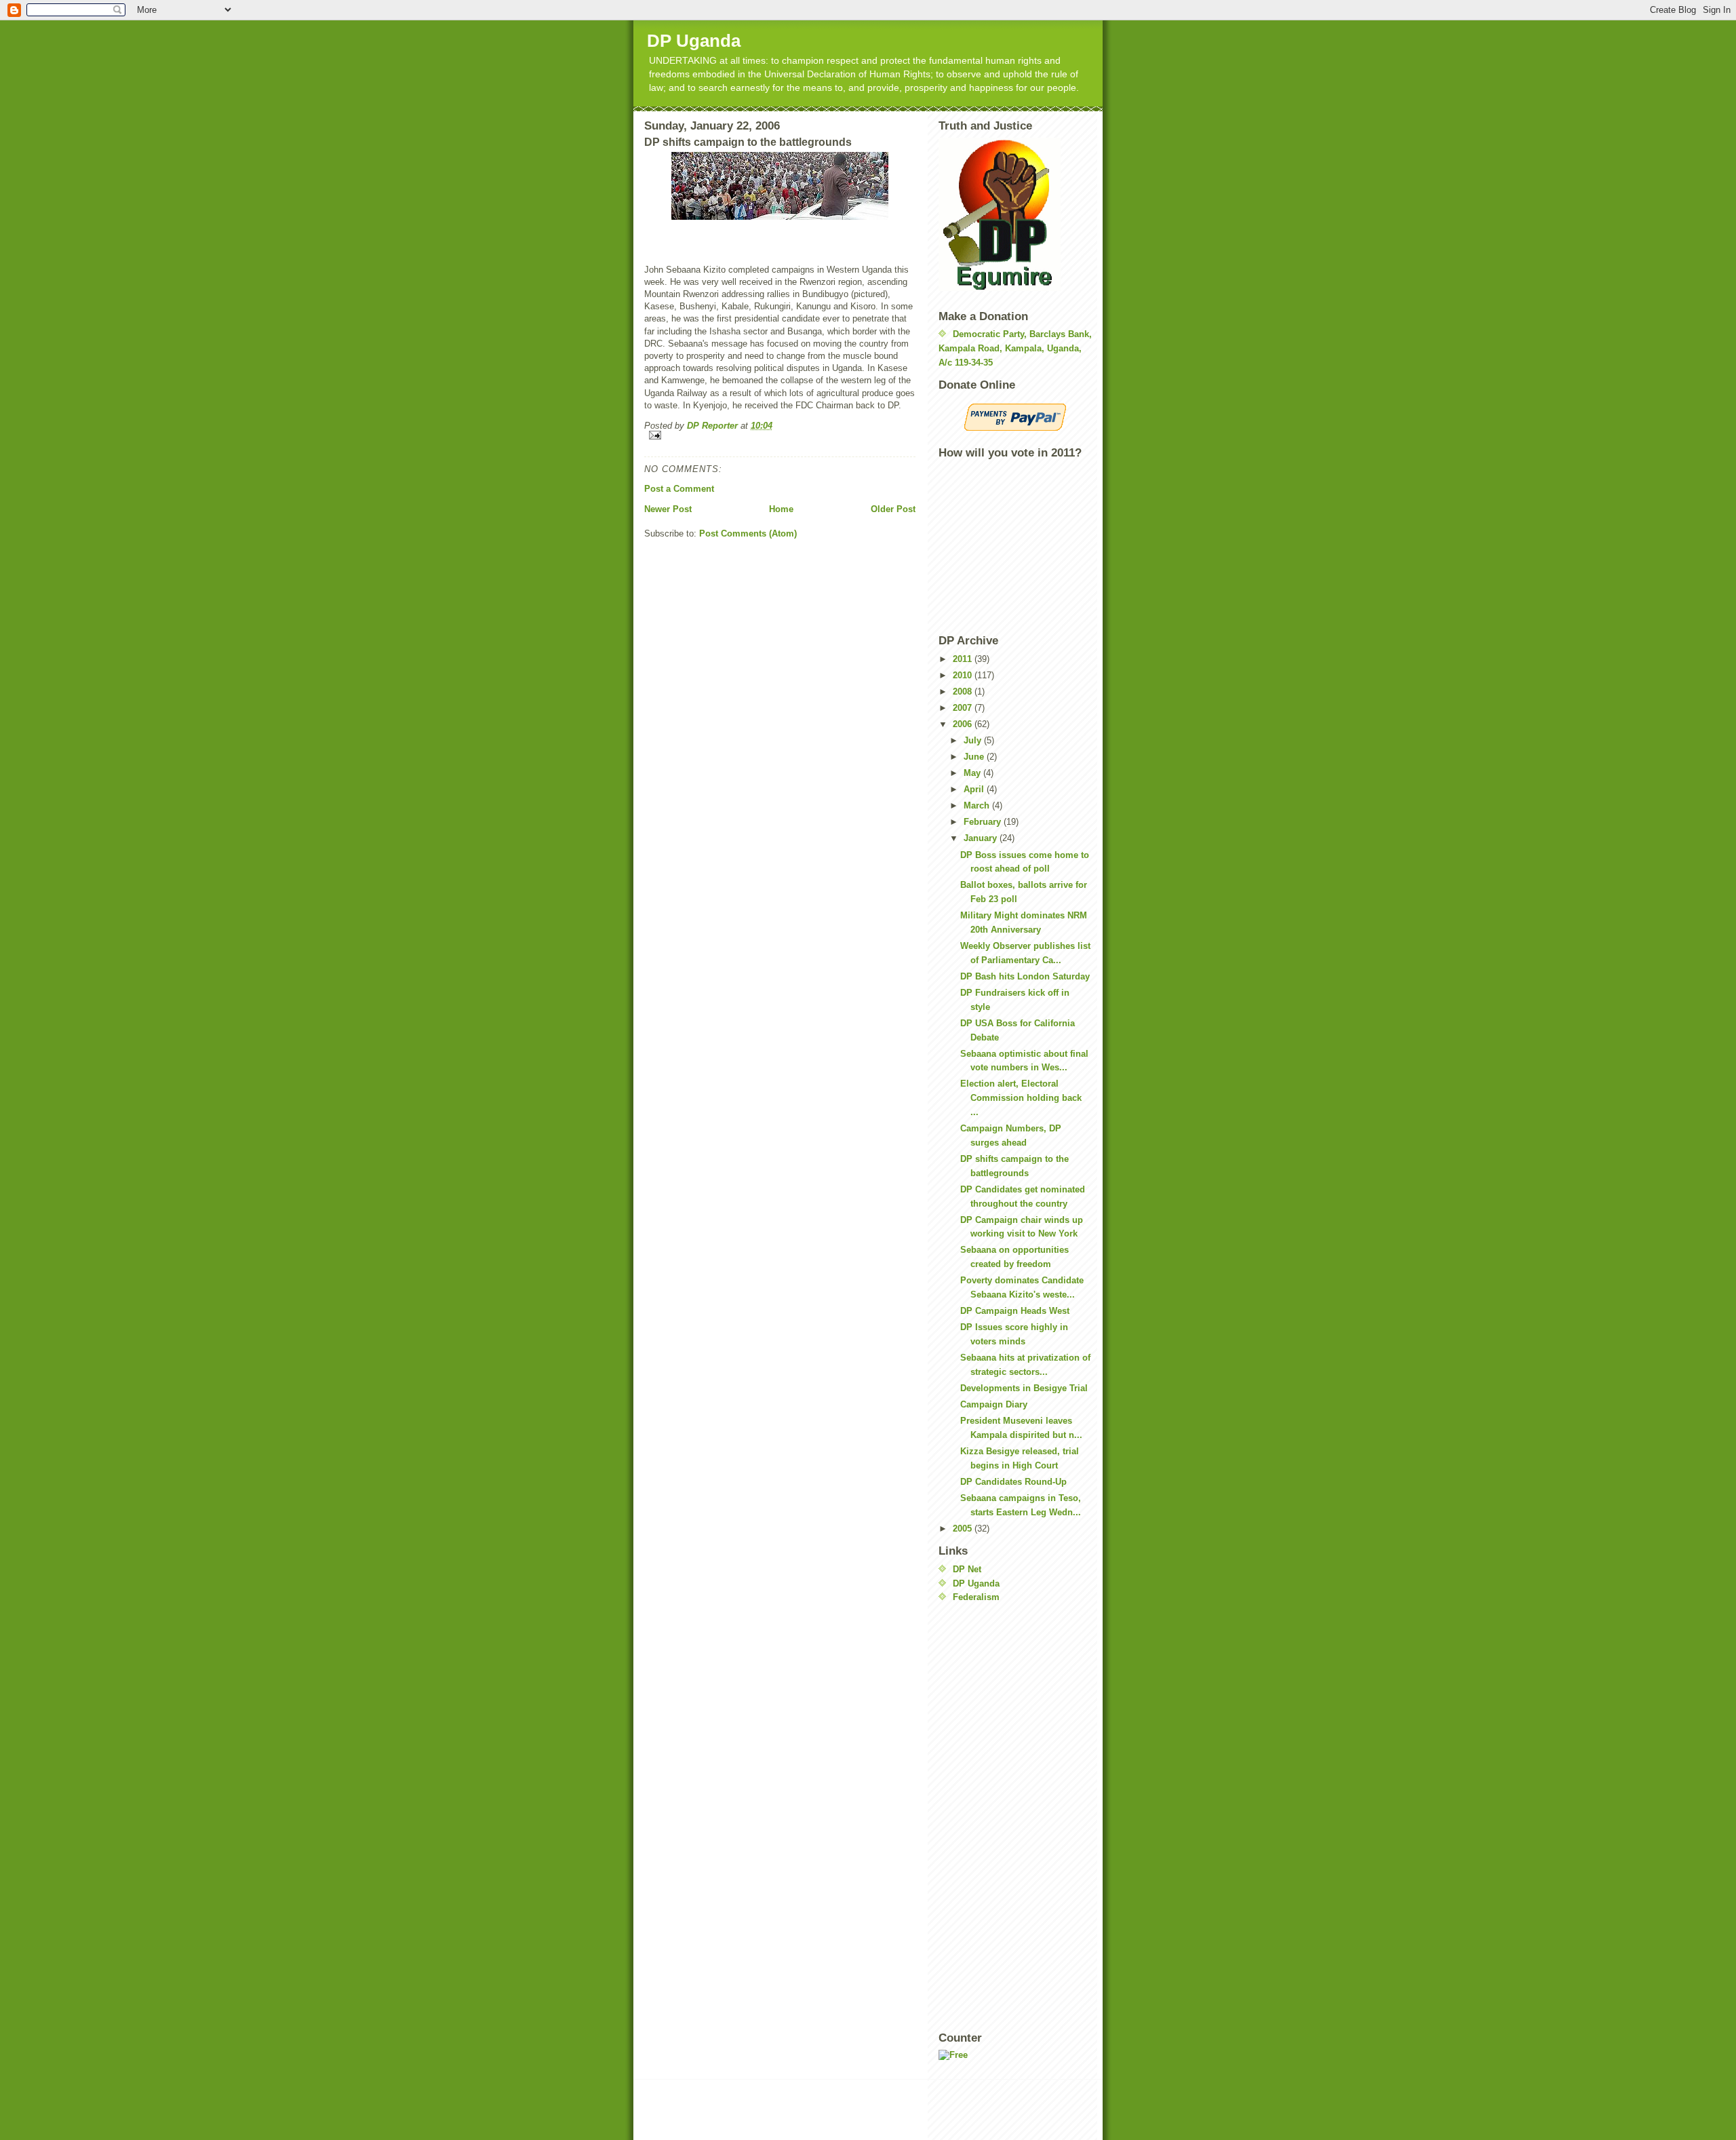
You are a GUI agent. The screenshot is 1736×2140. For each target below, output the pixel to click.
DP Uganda (694, 41)
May (973, 773)
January (982, 838)
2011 (964, 659)
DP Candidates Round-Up (1013, 1482)
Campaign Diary (994, 1404)
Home (781, 509)
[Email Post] (780, 435)
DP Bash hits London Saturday (1025, 976)
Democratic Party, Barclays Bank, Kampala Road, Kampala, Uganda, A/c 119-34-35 (1015, 348)
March (978, 805)
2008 (964, 692)
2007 (964, 708)
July (974, 740)
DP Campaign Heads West (1015, 1311)
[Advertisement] (993, 1817)
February (984, 822)
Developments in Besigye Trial (1024, 1388)
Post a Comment (679, 489)
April (975, 789)
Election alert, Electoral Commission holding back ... (1021, 1098)
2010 (964, 675)
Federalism (976, 1597)
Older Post (893, 509)
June (975, 757)
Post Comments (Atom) (748, 533)
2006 (964, 724)
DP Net (967, 1569)
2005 (964, 1529)
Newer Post (668, 509)
